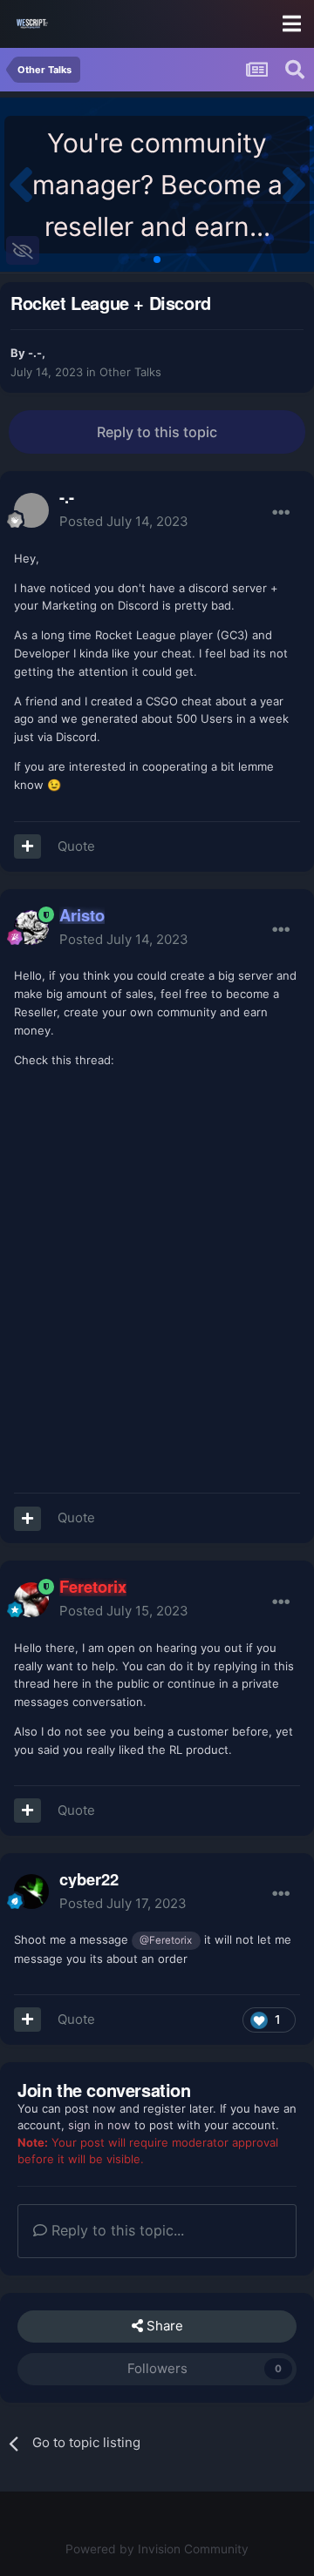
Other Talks (130, 372)
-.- (35, 353)
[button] (20, 185)
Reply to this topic (157, 432)
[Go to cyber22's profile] (31, 1892)
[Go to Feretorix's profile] (31, 1600)
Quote (76, 846)
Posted (124, 521)
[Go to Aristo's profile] (31, 927)
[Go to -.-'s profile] (31, 510)
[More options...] (281, 513)
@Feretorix (166, 1940)
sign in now (99, 2125)
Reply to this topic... (116, 2230)
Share (163, 2326)
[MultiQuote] (27, 846)
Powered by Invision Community (157, 2549)
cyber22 (89, 1879)
